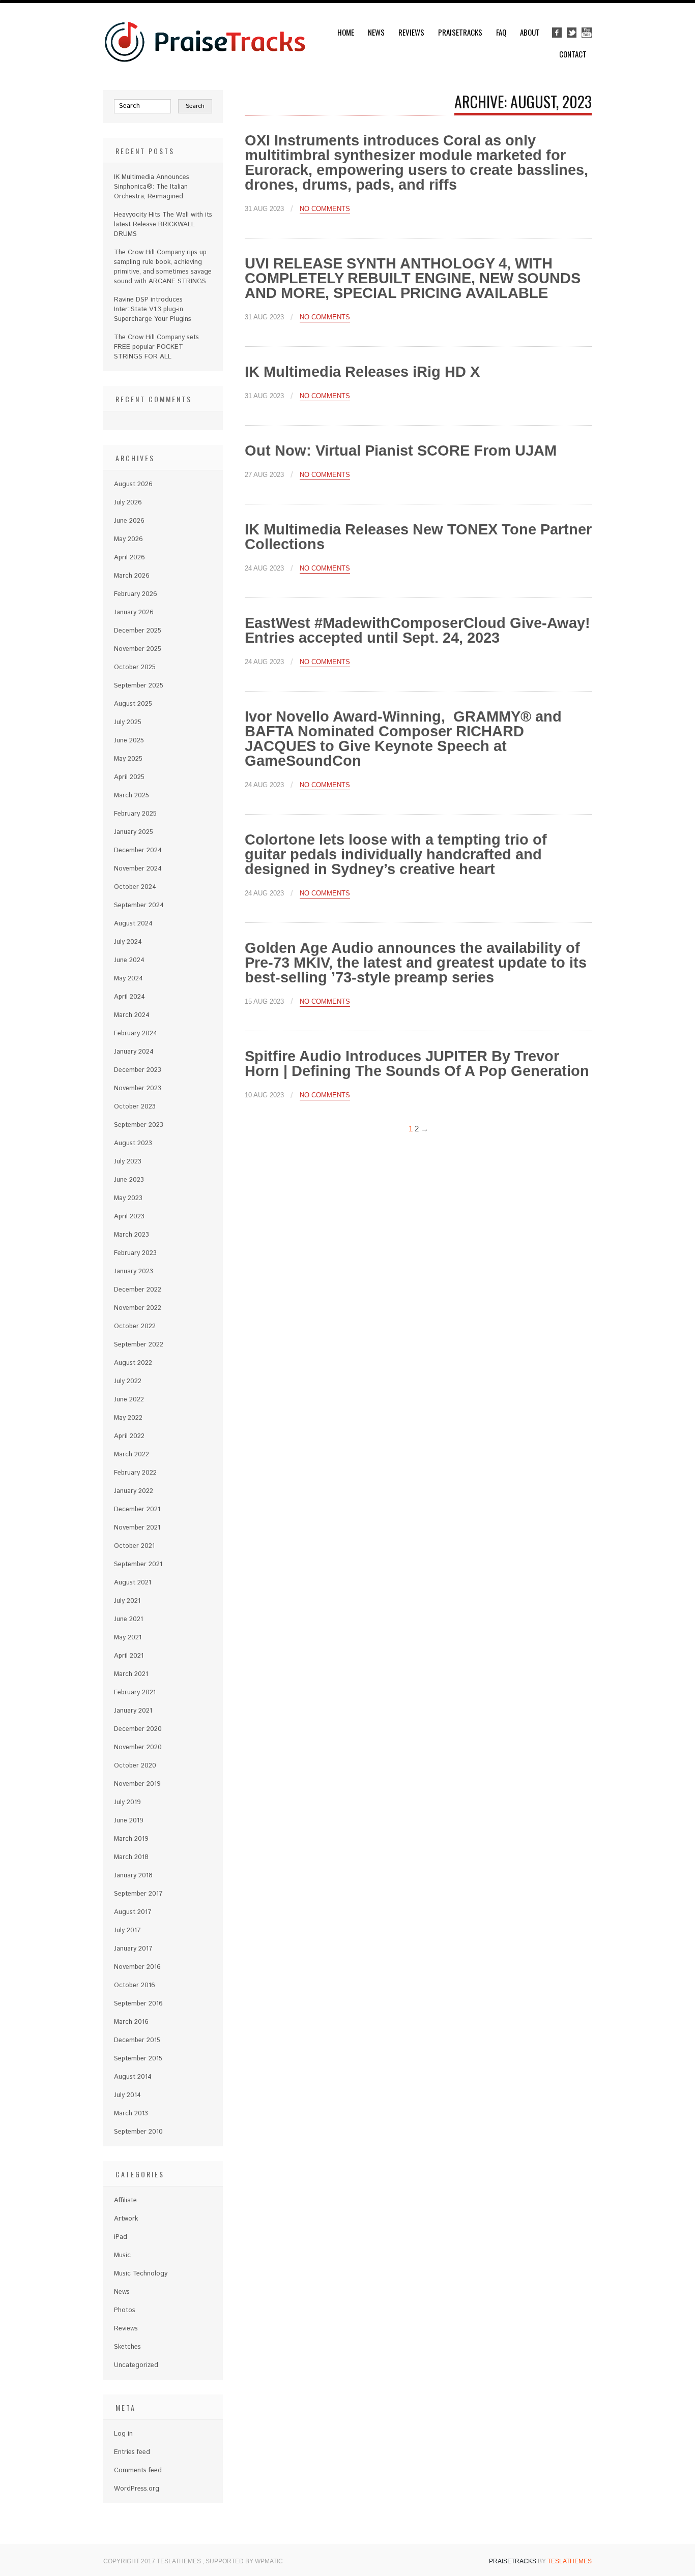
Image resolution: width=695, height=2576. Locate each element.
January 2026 (134, 612)
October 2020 (135, 1766)
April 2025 (129, 777)
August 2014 (133, 2077)
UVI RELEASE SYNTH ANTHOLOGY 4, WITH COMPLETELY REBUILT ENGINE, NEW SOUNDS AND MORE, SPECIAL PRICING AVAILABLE (413, 278)
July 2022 (128, 1381)
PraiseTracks (460, 32)
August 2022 (133, 1363)
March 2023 (132, 1235)
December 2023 (138, 1070)
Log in (123, 2434)
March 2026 (132, 576)
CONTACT (573, 54)
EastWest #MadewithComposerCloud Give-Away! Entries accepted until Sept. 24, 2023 (417, 630)
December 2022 (138, 1290)
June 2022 (129, 1400)
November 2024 (138, 869)
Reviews (411, 32)
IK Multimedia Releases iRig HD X (362, 372)
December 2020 (138, 1729)
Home (346, 32)
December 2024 (138, 850)
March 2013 (131, 2114)
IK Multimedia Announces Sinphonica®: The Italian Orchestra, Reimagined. (152, 187)
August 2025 (133, 704)
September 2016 (138, 2004)
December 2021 (137, 1509)
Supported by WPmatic (244, 2561)
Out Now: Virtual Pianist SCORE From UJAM (401, 451)
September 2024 (139, 905)
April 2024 (129, 997)
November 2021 (137, 1528)
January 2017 (133, 1949)
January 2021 (133, 1711)
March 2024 (132, 1015)
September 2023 (139, 1125)
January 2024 (134, 1052)
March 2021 (131, 1674)
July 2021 (127, 1601)
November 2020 (138, 1747)
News (376, 32)
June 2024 (129, 960)
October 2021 (134, 1546)
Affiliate (125, 2200)
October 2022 (135, 1326)
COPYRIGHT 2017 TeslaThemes (153, 2561)
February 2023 (135, 1253)
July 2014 (127, 2095)
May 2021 (128, 1638)
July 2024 (128, 942)
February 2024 (136, 1034)
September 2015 (138, 2059)
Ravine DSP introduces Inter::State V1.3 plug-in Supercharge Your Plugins (153, 309)
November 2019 (137, 1784)
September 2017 (138, 1894)
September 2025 (139, 686)
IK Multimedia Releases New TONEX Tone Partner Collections (418, 537)
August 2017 (133, 1912)
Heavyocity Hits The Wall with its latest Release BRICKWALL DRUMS (163, 224)
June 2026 (129, 521)
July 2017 (127, 1930)
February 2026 (136, 594)
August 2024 (133, 924)
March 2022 (132, 1455)
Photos (125, 2310)
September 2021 (138, 1564)
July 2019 (127, 1802)
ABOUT (530, 32)
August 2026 (133, 484)
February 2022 (135, 1473)
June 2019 (129, 1821)
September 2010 (138, 2132)
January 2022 (134, 1491)
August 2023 (133, 1143)
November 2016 (137, 1967)
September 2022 (139, 1345)
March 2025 (132, 796)
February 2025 (135, 814)
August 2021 (133, 1583)
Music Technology (141, 2274)
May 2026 (128, 539)
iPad (121, 2237)
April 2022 (129, 1436)
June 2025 (129, 741)
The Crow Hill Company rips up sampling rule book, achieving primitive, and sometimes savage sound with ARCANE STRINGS (163, 267)
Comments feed (138, 2470)
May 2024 (128, 979)
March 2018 (131, 1857)
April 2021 (129, 1656)
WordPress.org (137, 2489)
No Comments (325, 209)
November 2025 (138, 649)
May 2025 (128, 759)
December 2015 (137, 2040)
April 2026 (129, 558)
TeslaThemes (570, 2561)
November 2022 (138, 1308)
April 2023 (129, 1217)
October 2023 (135, 1107)
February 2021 (135, 1693)
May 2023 (128, 1198)
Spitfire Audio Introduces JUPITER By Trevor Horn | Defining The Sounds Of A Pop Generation (417, 1064)
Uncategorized (136, 2365)
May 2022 (128, 1418)
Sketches (127, 2347)
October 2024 (135, 887)
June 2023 (129, 1180)
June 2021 (128, 1619)
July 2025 (128, 722)
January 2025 (134, 832)
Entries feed (132, 2452)
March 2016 (131, 2022)
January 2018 (133, 1876)
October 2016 (135, 1985)
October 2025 (135, 667)
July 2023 (128, 1162)
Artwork (126, 2219)
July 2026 (128, 503)
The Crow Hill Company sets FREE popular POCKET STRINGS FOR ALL (156, 347)
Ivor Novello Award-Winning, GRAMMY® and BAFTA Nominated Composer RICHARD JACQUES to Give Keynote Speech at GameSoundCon (403, 739)
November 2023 (138, 1088)
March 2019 (131, 1839)
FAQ (501, 32)
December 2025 (138, 631)
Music (122, 2255)
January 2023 (134, 1271)
